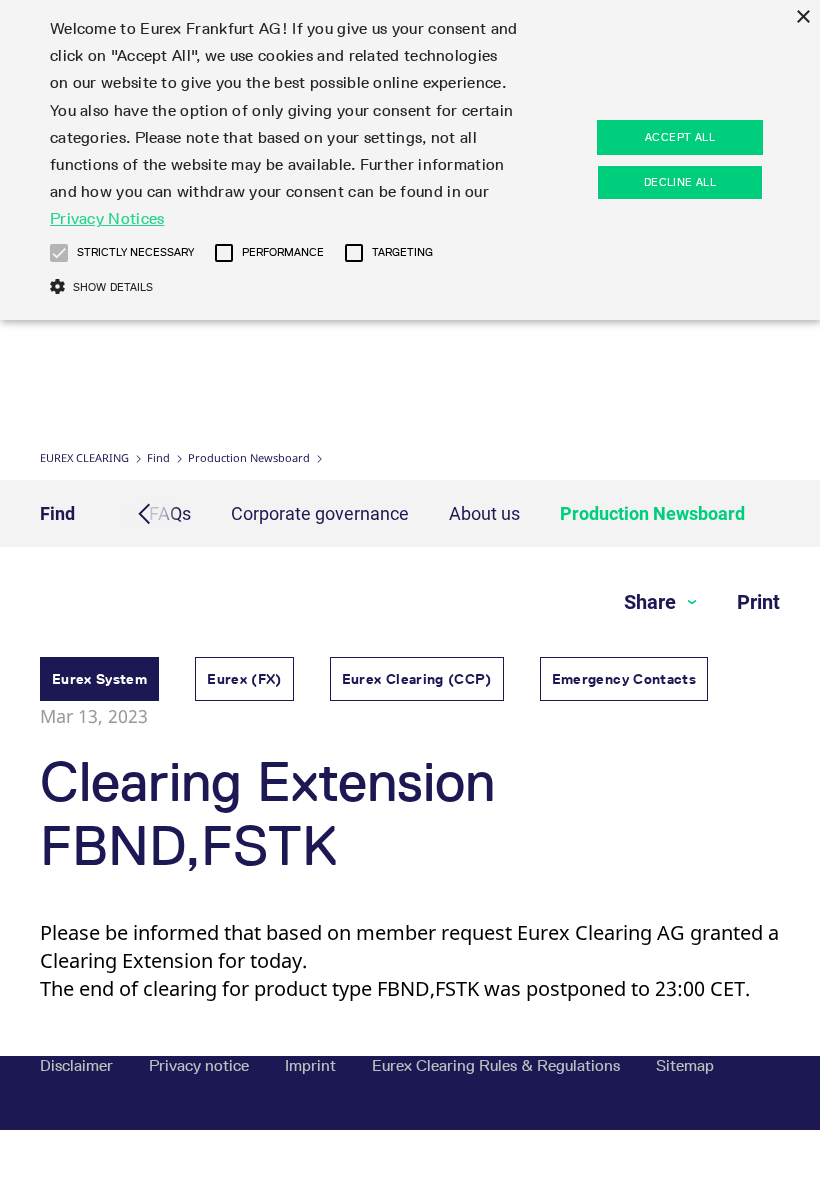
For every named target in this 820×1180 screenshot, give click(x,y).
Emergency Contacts (624, 679)
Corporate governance (320, 513)
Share (652, 602)
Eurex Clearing (84, 457)
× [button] (802, 17)
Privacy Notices (107, 218)
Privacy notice (201, 1065)
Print (758, 602)
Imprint (312, 1065)
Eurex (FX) (244, 679)
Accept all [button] (680, 137)
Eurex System (99, 679)
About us (484, 513)
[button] (59, 253)
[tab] (99, 681)
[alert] (410, 160)
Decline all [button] (680, 182)
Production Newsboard (249, 457)
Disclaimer (78, 1065)
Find (158, 457)
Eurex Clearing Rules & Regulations (498, 1065)
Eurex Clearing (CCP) (417, 679)
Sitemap (685, 1065)
